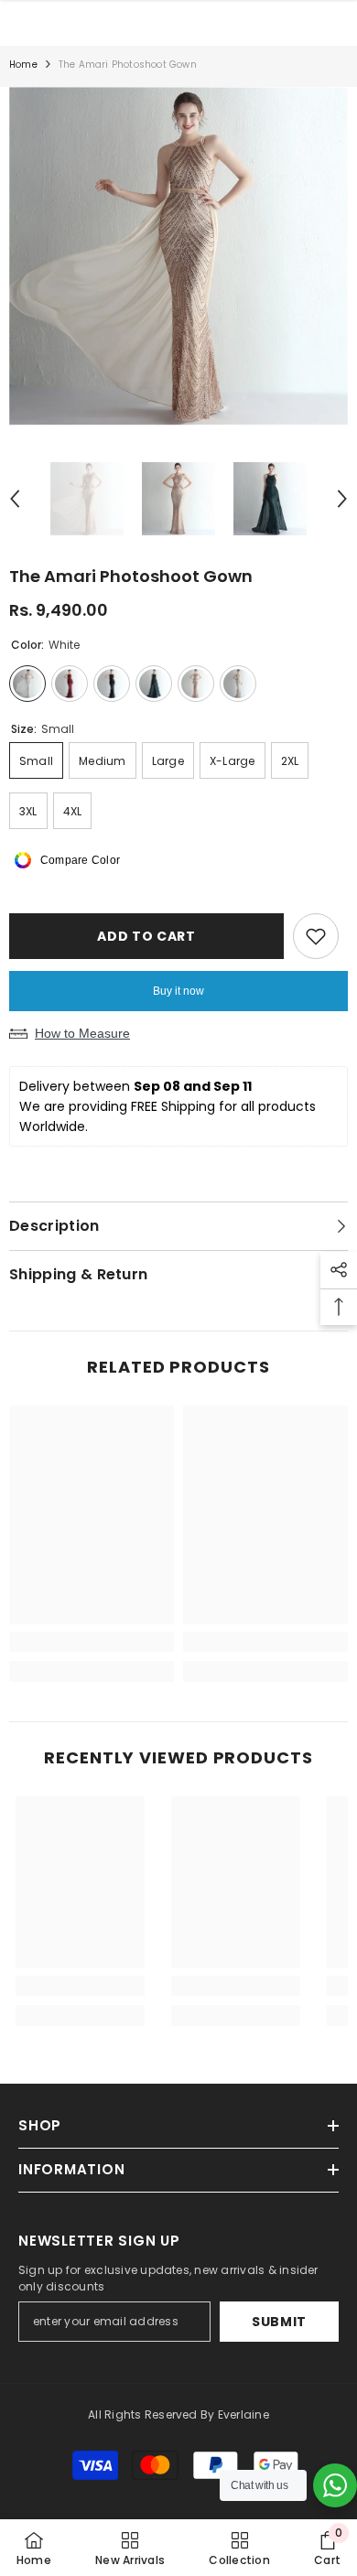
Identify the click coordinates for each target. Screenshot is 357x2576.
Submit (279, 2322)
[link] (92, 1642)
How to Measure (82, 1033)
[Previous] (15, 499)
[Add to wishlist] (316, 936)
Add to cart (146, 936)
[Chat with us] (335, 2485)
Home (23, 65)
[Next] (342, 499)
